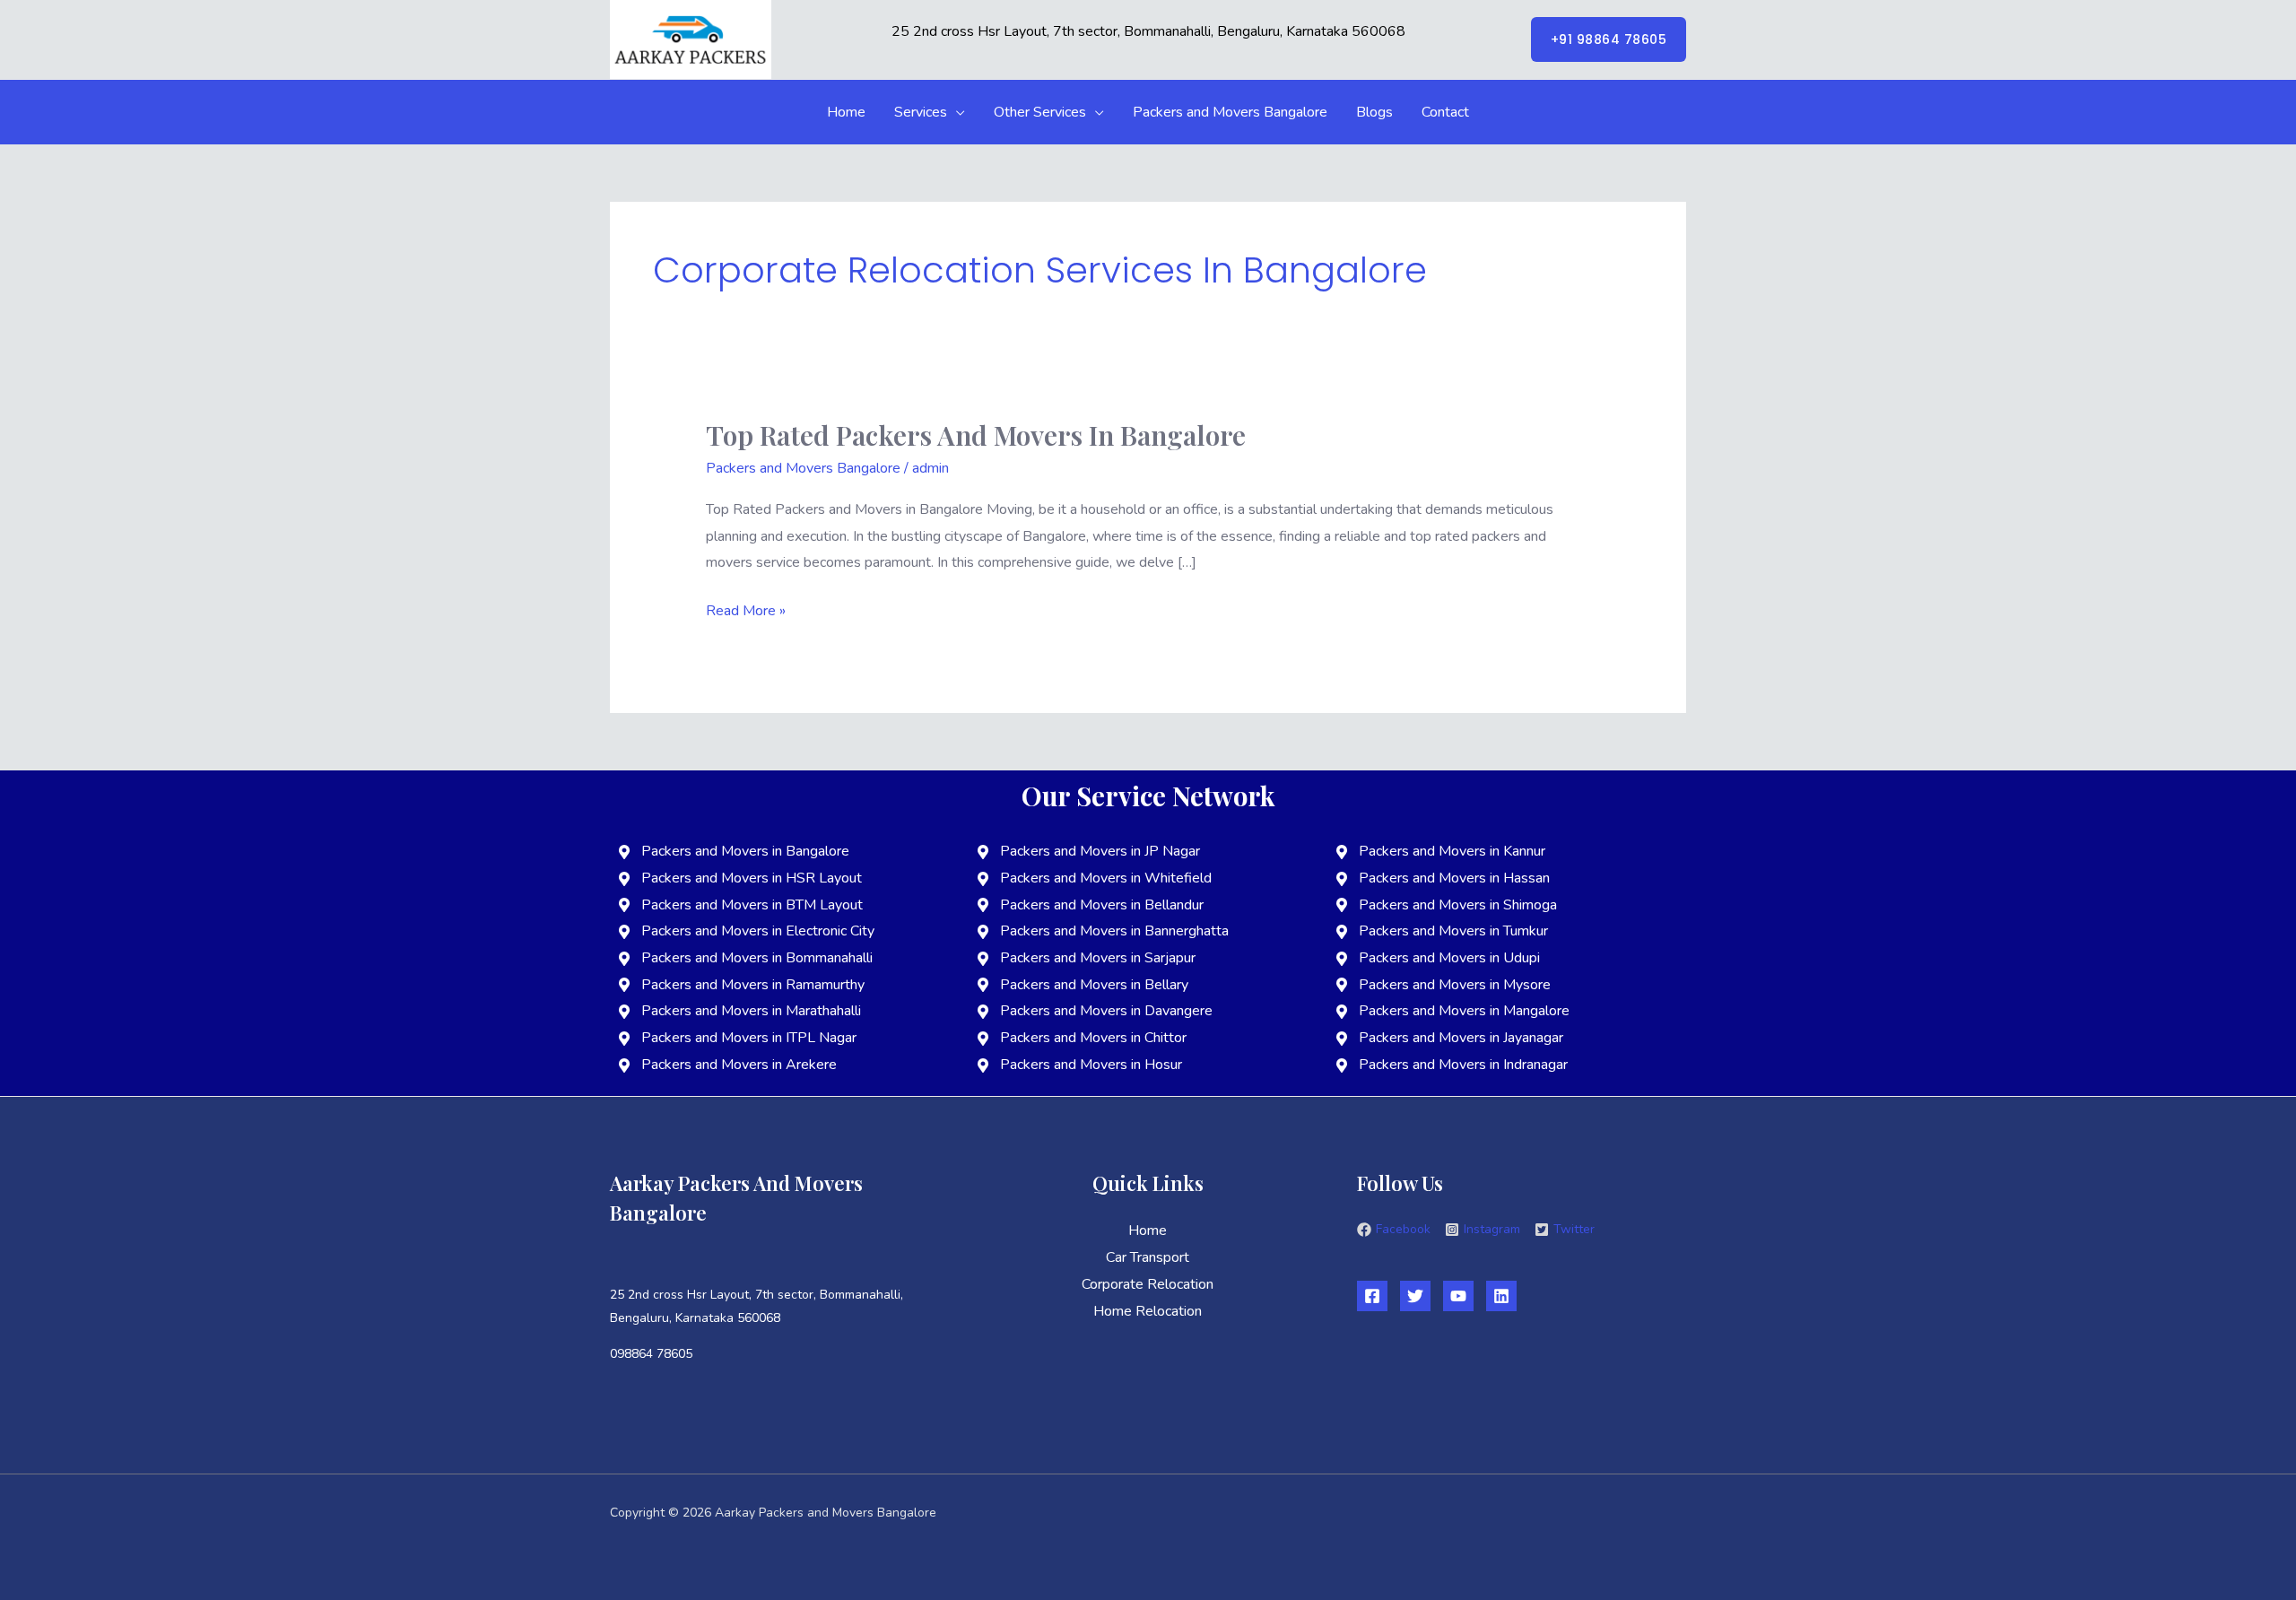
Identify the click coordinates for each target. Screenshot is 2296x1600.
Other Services (1040, 112)
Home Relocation (1148, 1311)
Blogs (1374, 112)
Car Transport (1148, 1257)
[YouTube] (1458, 1296)
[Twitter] (1415, 1296)
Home (846, 112)
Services (921, 112)
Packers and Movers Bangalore (1230, 112)
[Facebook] (1372, 1296)
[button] (1609, 39)
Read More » (746, 609)
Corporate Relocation (1148, 1284)
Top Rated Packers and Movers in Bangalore (976, 435)
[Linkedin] (1501, 1296)
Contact (1445, 112)
